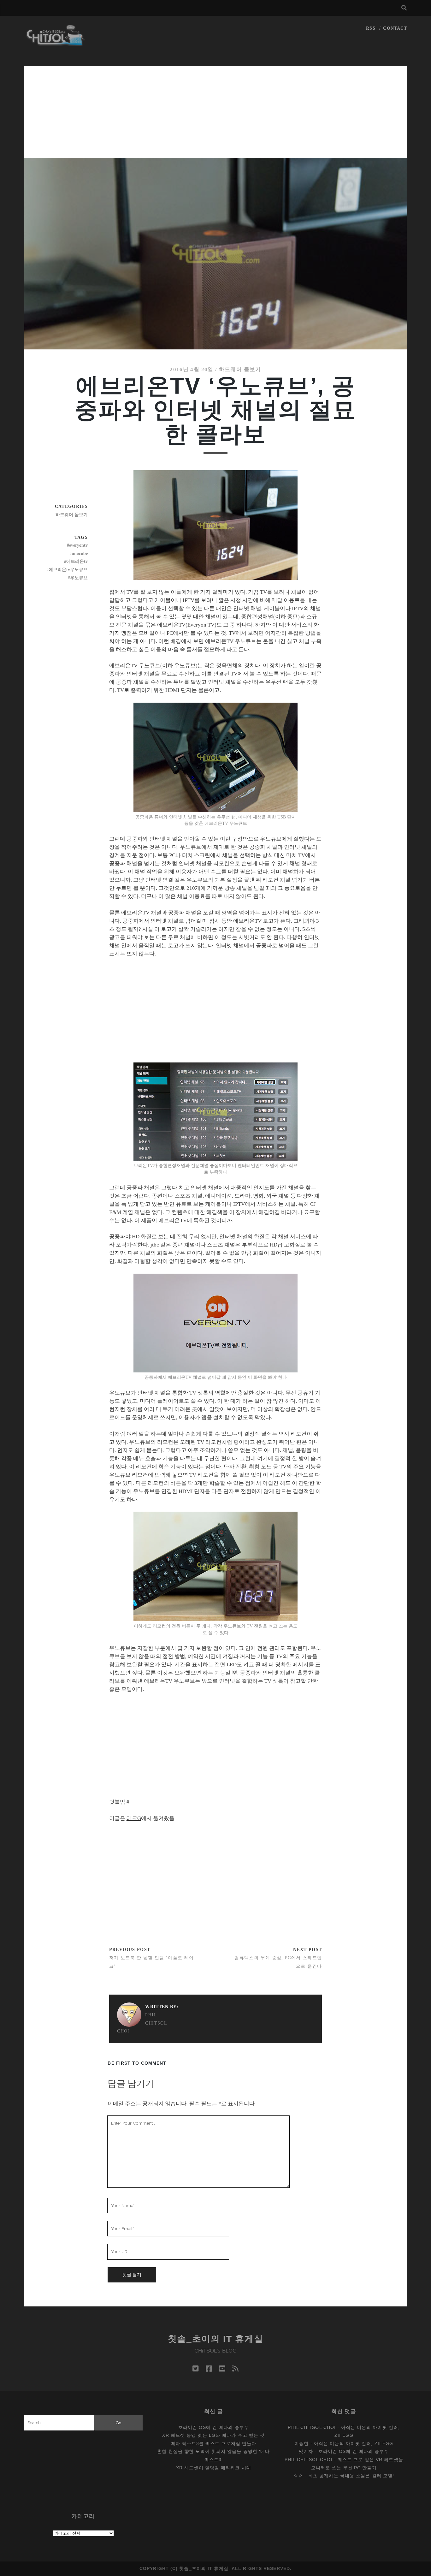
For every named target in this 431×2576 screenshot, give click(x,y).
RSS (371, 28)
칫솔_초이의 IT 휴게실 (216, 2339)
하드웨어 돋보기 (240, 369)
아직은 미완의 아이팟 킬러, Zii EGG (354, 2443)
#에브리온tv (76, 561)
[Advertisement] (215, 110)
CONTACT (395, 28)
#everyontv (77, 545)
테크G (134, 1818)
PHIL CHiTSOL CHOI (142, 2023)
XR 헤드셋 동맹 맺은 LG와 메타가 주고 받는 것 (213, 2435)
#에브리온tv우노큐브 (67, 570)
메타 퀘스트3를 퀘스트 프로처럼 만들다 (213, 2443)
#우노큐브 (78, 578)
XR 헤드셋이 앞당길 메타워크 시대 (214, 2468)
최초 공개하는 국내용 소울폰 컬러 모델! (351, 2476)
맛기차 (306, 2451)
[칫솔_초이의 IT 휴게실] (56, 43)
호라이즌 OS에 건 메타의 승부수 (214, 2427)
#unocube (79, 553)
